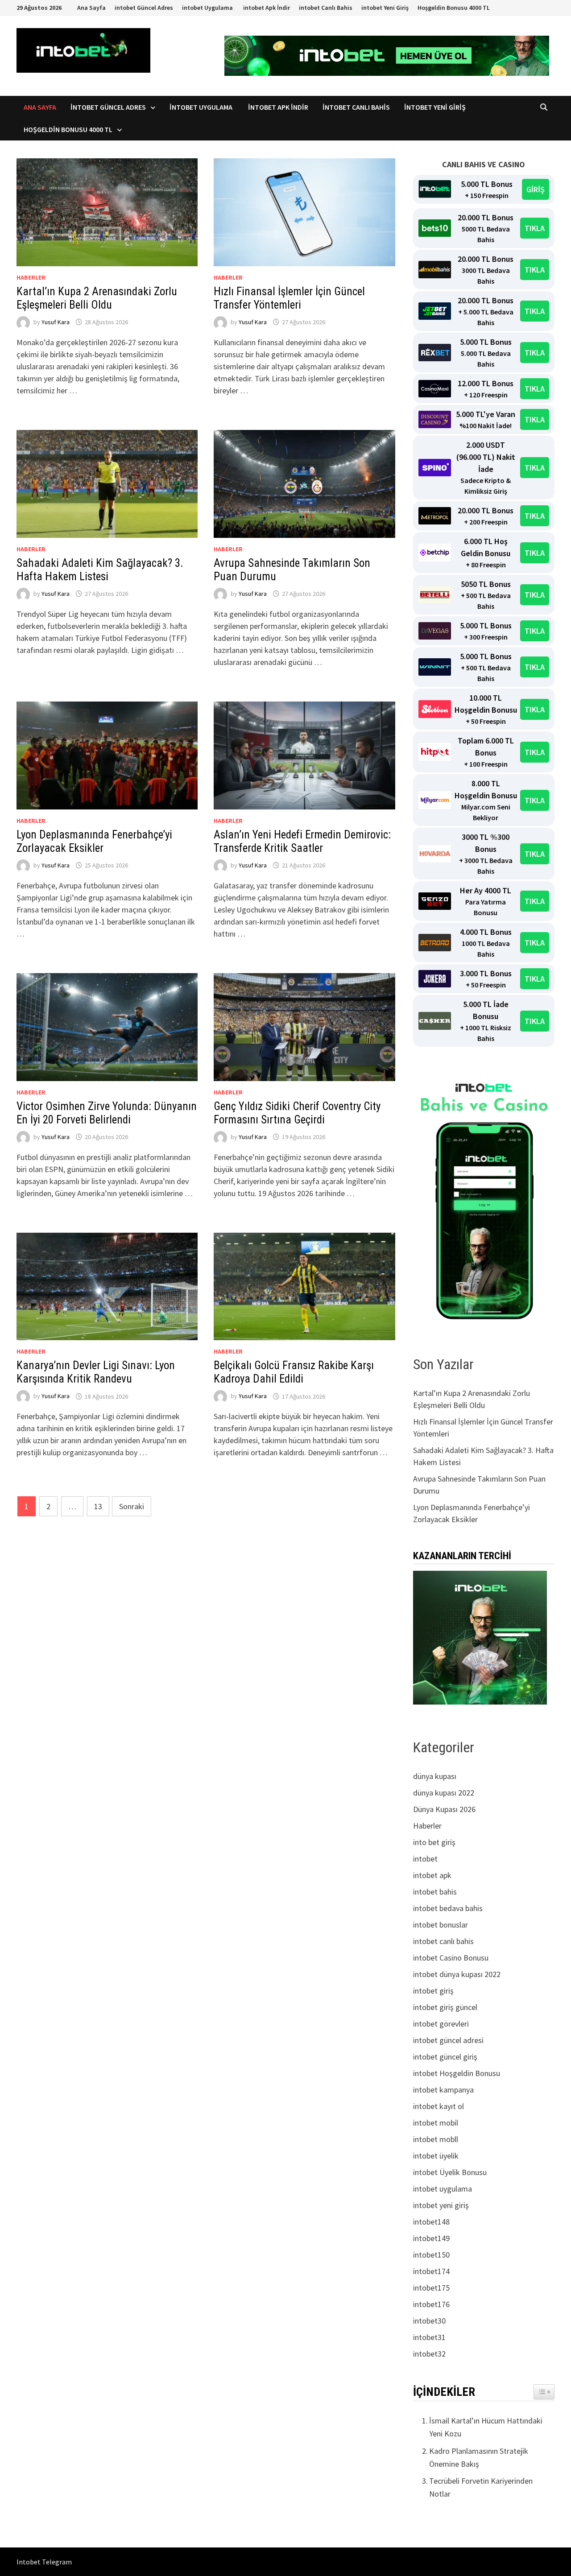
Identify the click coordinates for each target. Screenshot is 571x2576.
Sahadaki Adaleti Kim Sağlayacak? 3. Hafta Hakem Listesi (100, 570)
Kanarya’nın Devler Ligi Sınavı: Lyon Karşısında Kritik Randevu (96, 1372)
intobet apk (432, 1875)
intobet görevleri (441, 2024)
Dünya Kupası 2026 (444, 1809)
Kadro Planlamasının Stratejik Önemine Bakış (479, 2457)
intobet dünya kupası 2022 (457, 1974)
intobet (425, 1859)
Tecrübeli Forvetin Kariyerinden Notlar (481, 2487)
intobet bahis (435, 1892)
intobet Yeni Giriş (385, 8)
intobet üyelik (436, 2156)
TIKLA (535, 228)
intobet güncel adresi (448, 2040)
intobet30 (429, 2321)
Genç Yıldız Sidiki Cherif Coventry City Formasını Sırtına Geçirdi (297, 1113)
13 (98, 1506)
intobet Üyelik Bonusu (450, 2172)
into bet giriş (434, 1842)
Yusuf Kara (56, 322)
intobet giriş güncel (445, 2007)
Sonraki (132, 1506)
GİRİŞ (536, 189)
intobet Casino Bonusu (451, 1958)
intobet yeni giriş (441, 2205)
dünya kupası (435, 1776)
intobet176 (431, 2304)
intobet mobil (436, 2123)
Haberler (31, 277)
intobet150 (431, 2255)
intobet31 (429, 2337)
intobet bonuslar (441, 1925)
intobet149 (431, 2238)
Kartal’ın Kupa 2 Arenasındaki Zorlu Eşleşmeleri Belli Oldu (97, 298)
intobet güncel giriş (445, 2057)
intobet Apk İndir (267, 8)
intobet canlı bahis (443, 1941)
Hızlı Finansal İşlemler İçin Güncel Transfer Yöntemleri (289, 298)
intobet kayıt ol (439, 2106)
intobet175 (431, 2288)
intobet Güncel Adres (144, 8)
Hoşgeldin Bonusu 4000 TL (454, 8)
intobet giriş (433, 1991)
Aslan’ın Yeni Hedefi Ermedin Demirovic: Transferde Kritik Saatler (302, 841)
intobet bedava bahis (448, 1908)
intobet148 (431, 2222)
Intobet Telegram (44, 2562)
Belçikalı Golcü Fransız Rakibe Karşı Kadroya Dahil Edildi (294, 1372)
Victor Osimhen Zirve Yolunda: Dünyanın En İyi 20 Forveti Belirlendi (107, 1113)
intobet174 (431, 2271)
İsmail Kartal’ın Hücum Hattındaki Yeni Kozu (486, 2427)
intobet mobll (436, 2139)
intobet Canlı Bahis (326, 8)
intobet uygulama (443, 2189)
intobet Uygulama (208, 8)
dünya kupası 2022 (444, 1793)
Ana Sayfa (91, 8)
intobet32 (429, 2354)
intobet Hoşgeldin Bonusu (457, 2073)
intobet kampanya (443, 2090)
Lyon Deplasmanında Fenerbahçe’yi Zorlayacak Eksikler (94, 841)
